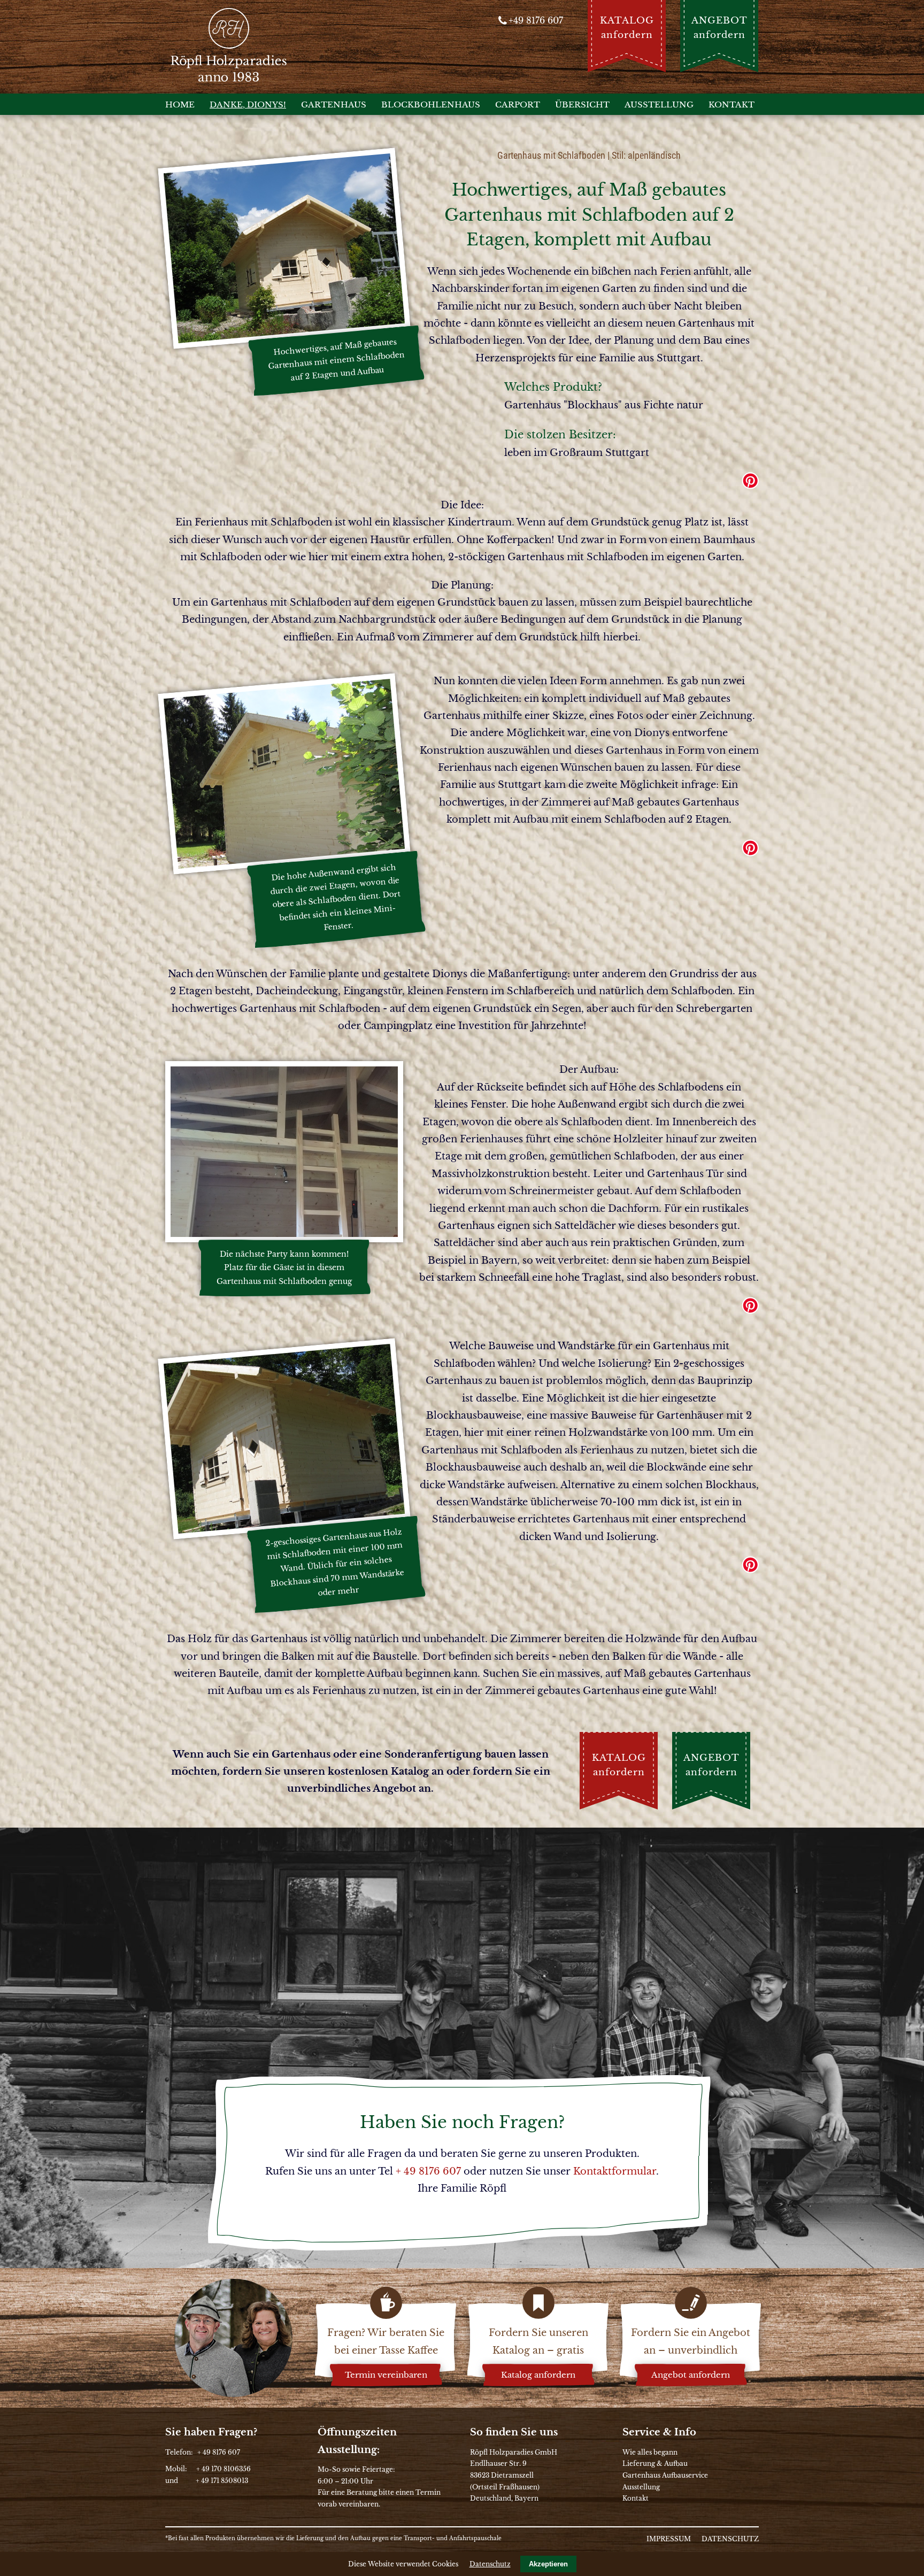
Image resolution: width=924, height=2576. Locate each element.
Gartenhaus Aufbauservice (665, 2475)
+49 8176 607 (536, 20)
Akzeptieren (548, 2564)
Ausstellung (641, 2487)
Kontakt (636, 2498)
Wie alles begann (650, 2452)
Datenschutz (490, 2564)
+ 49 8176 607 (428, 2171)
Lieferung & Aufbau (655, 2463)
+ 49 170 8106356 (224, 2469)
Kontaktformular (615, 2171)
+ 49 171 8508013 (222, 2481)
